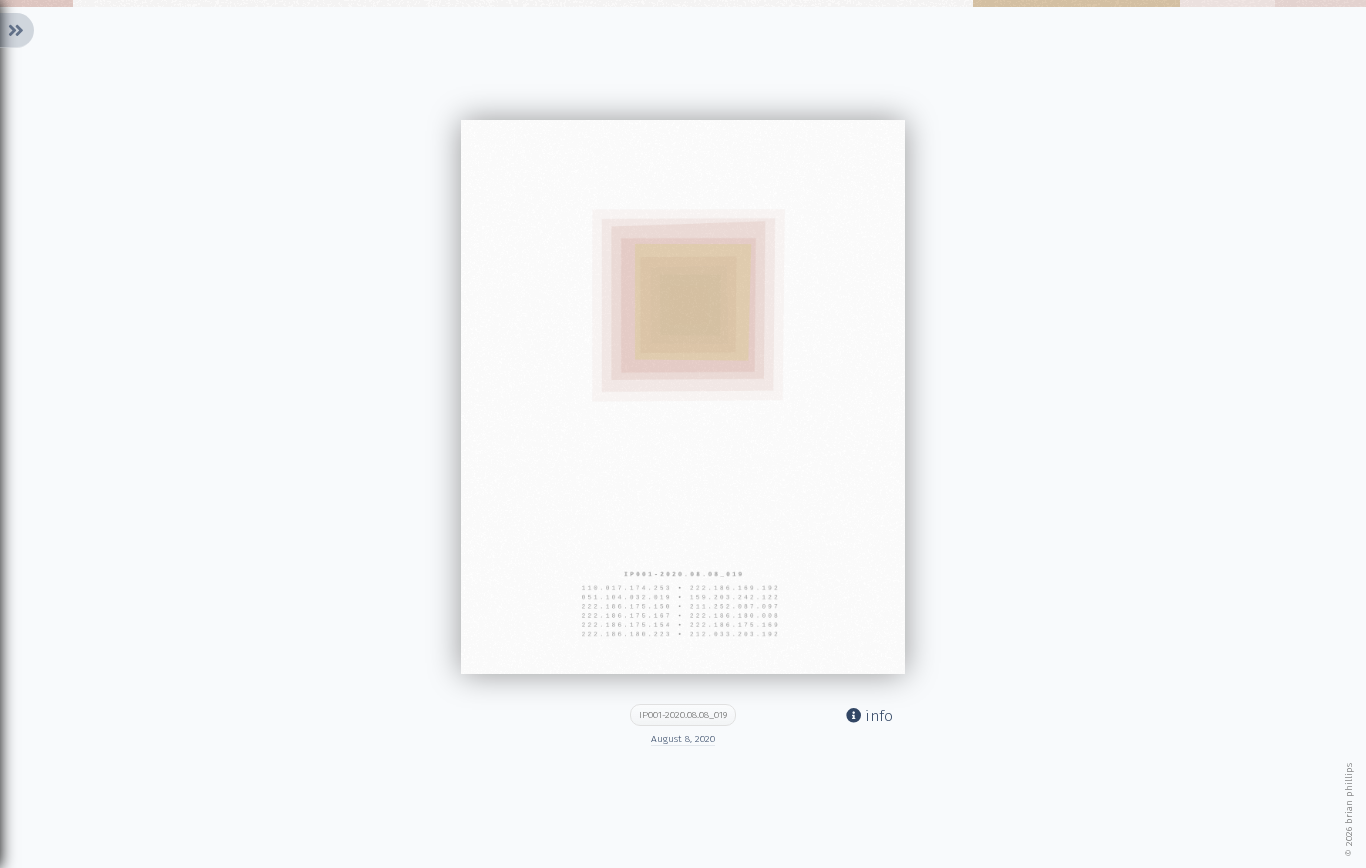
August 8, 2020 (683, 739)
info (877, 716)
